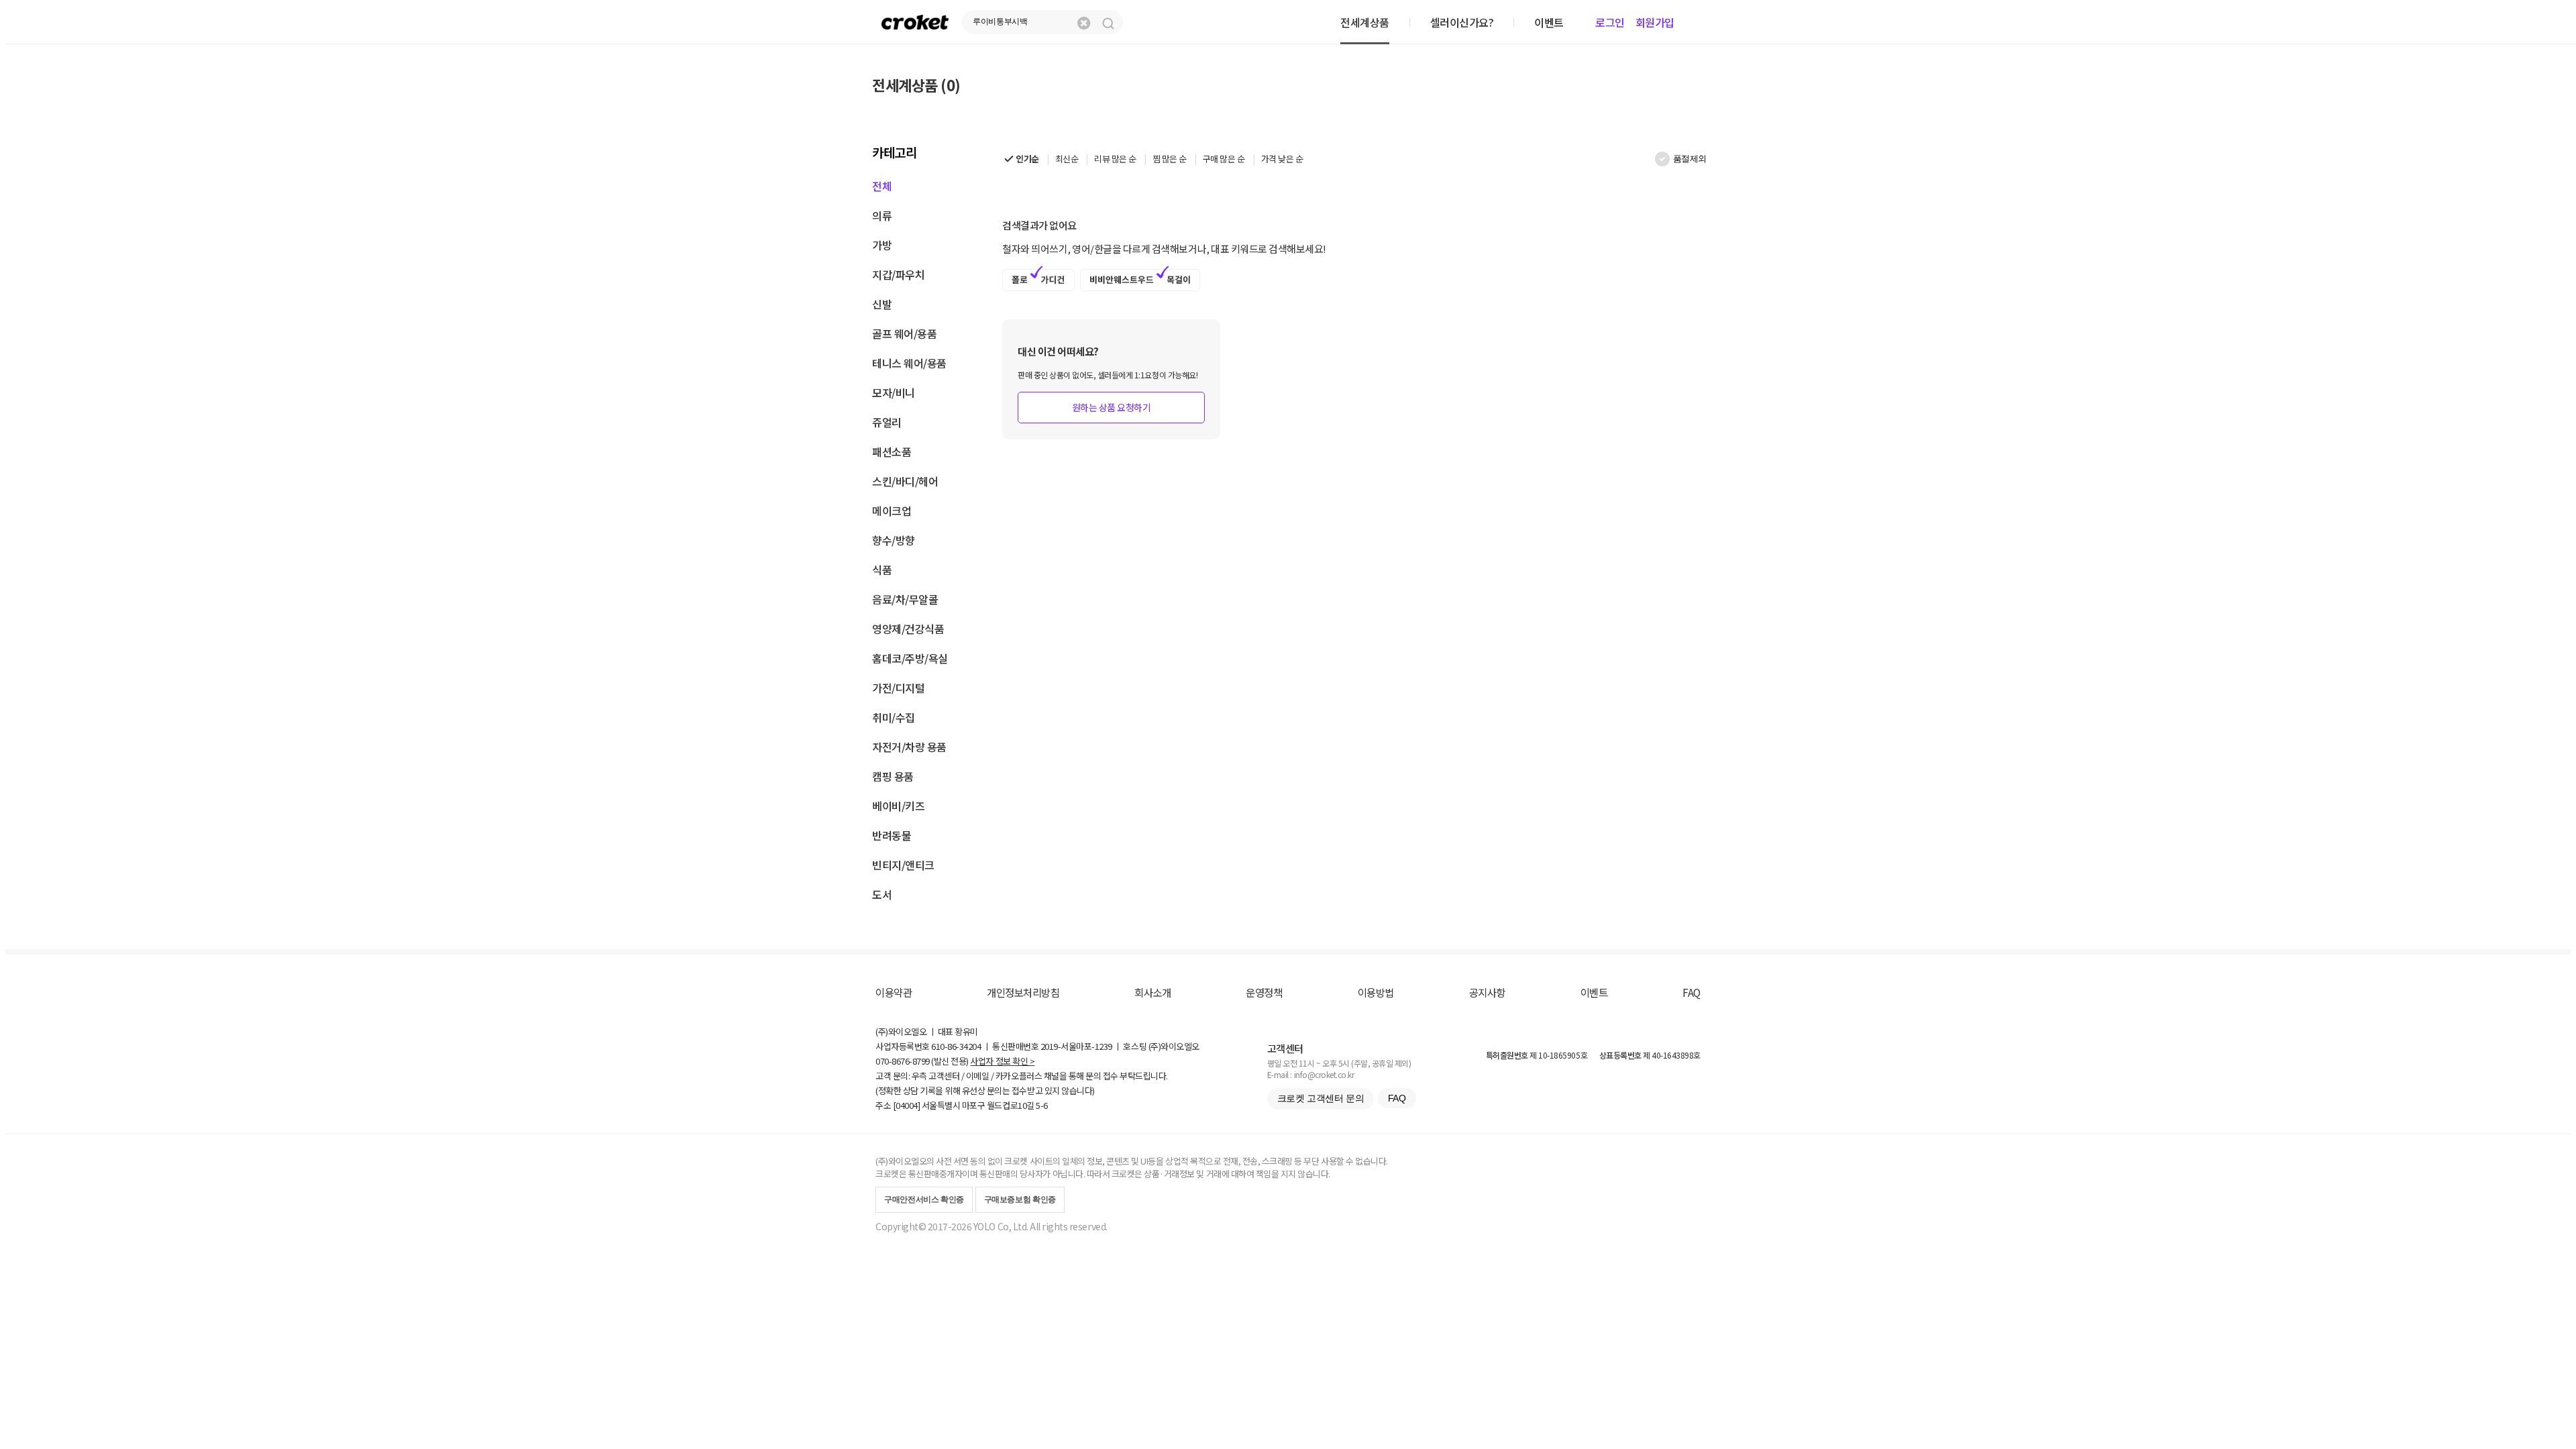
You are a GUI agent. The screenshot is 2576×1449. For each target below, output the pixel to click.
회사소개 (1152, 992)
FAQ (1692, 992)
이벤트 (1594, 992)
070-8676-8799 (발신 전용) (922, 1061)
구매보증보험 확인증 (1020, 1199)
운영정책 (1264, 992)
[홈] (915, 22)
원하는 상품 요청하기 (1112, 407)
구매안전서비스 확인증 (924, 1199)
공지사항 (1487, 992)
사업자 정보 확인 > (1002, 1061)
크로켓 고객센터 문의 (1321, 1098)
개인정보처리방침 (1023, 992)
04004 (907, 1105)
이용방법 (1376, 992)
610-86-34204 (956, 1046)
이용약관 (894, 992)
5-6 (1042, 1105)
